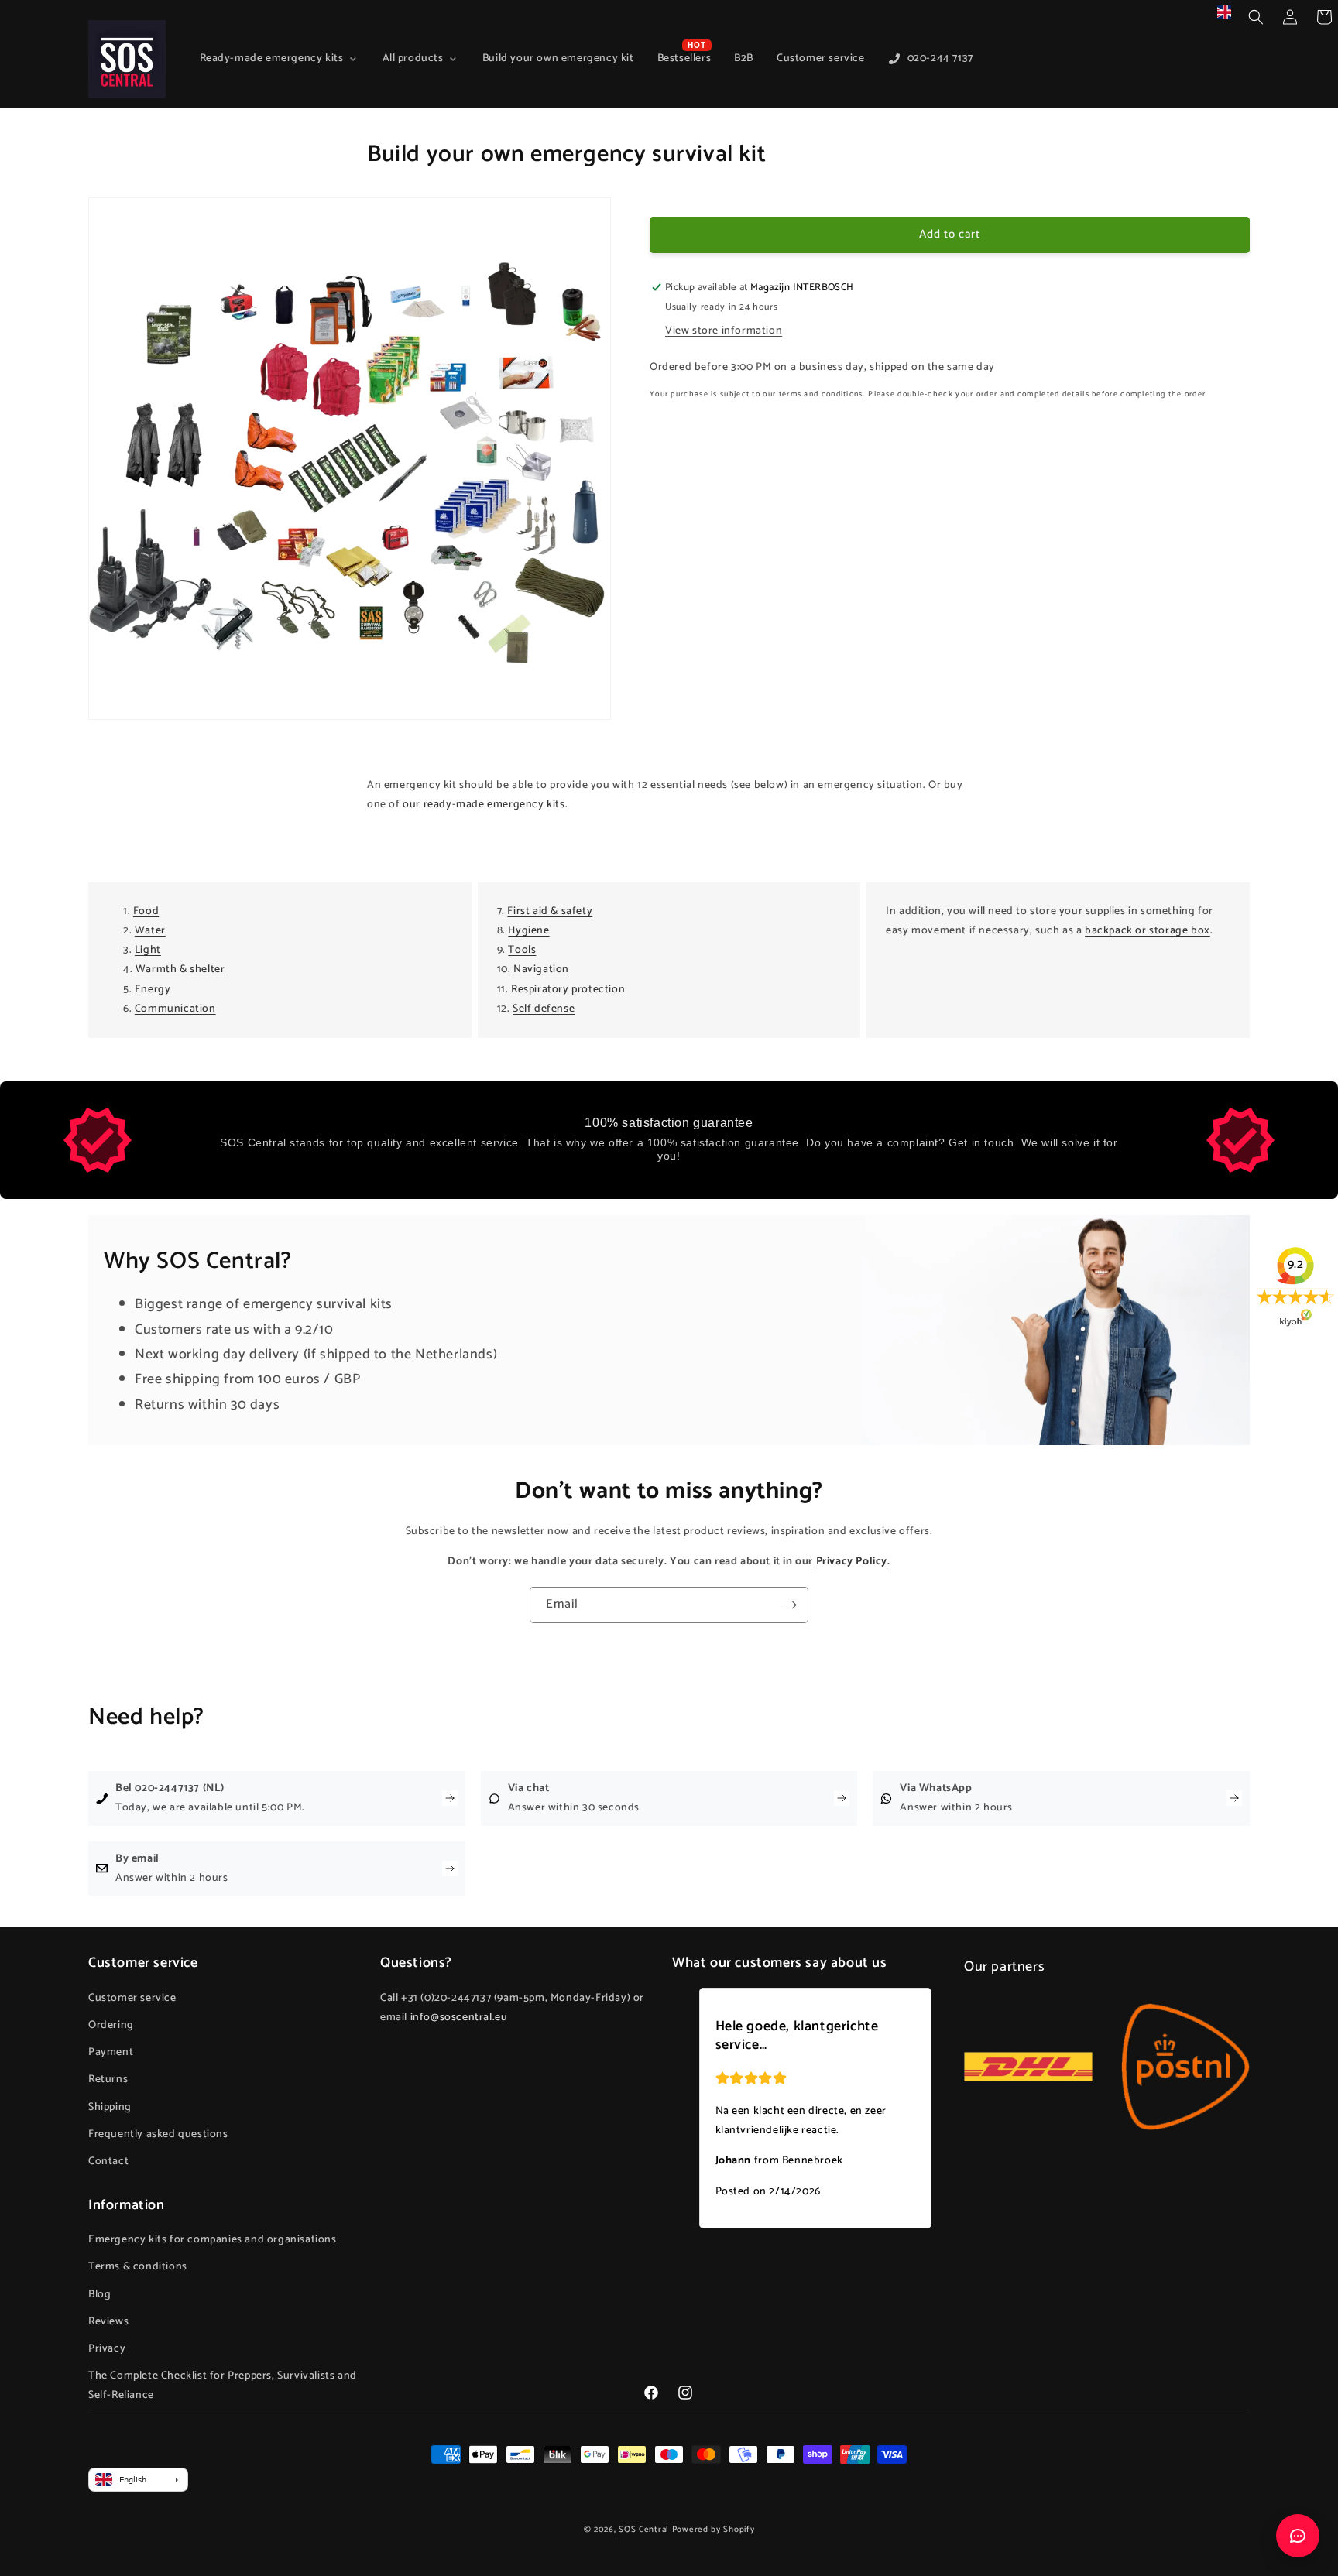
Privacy (107, 2350)
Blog (99, 2295)
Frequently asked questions (158, 2134)
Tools (522, 950)
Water (150, 931)
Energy (153, 990)
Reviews (108, 2322)
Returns (108, 2079)
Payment (111, 2052)
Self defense (544, 1009)
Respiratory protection (568, 990)
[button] (1256, 17)
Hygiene (528, 931)
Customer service (132, 1997)
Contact (108, 2161)
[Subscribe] (791, 1605)
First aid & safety (550, 911)
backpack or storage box (1148, 931)
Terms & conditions (138, 2268)
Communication (175, 1009)
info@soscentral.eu (459, 2018)
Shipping (110, 2107)
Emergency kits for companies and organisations (213, 2240)
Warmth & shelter (180, 969)
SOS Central (644, 2530)
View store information (724, 331)
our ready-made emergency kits (484, 805)
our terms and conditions (813, 394)
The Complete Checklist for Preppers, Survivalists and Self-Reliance (223, 2386)
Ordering (111, 2025)
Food (146, 911)
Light (148, 950)
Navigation (541, 969)
